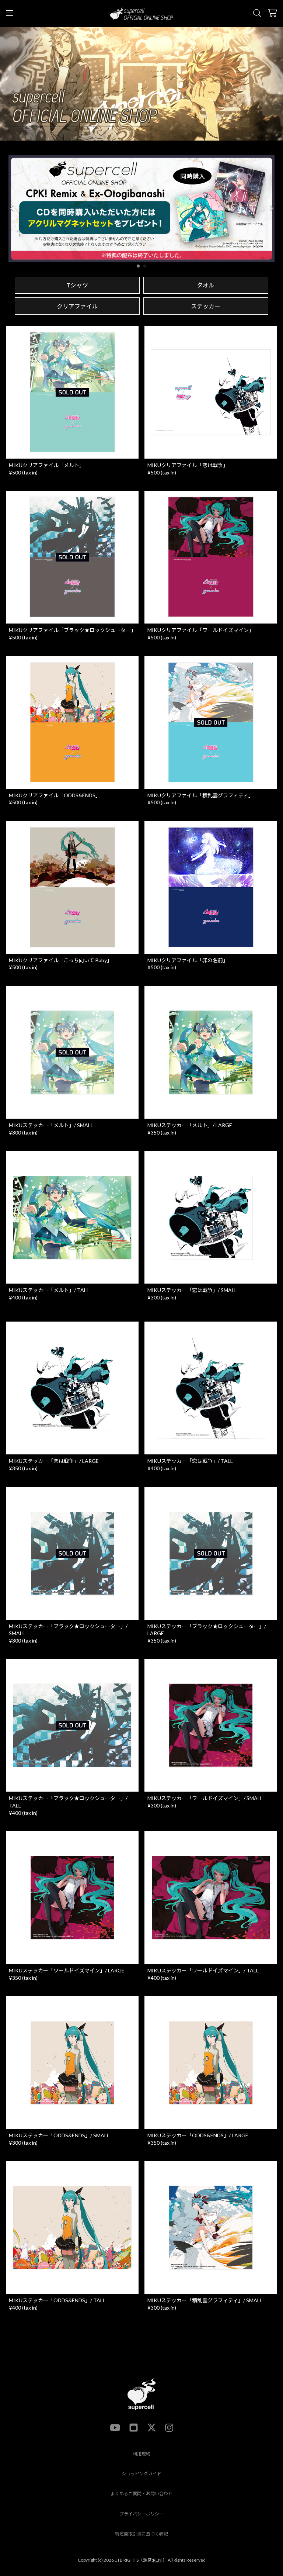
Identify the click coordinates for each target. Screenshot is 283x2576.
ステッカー (206, 306)
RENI (158, 2560)
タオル (206, 285)
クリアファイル (77, 306)
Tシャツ (77, 285)
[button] (271, 208)
